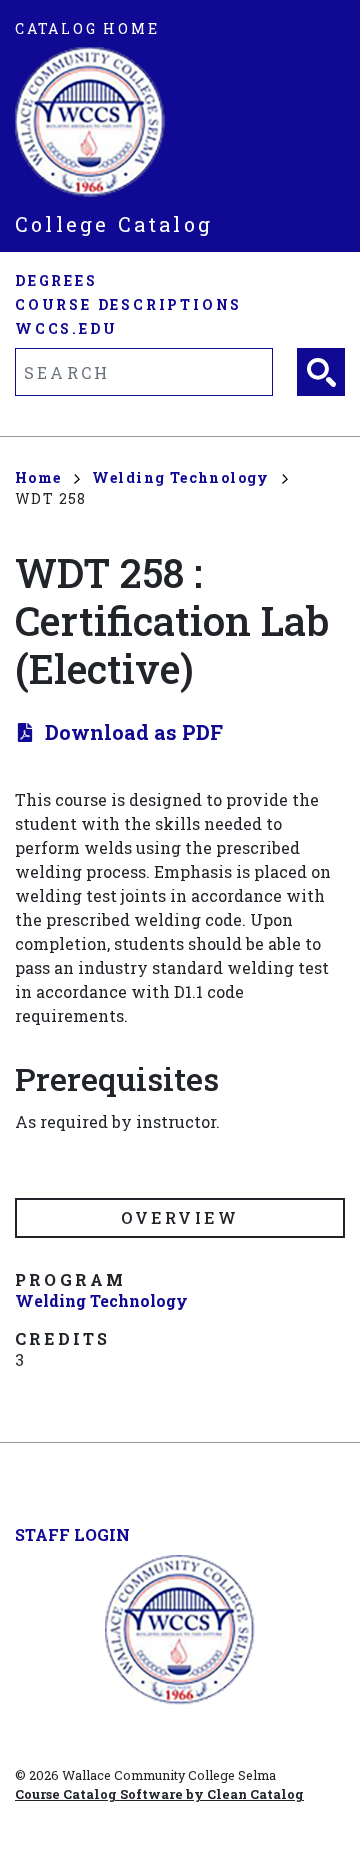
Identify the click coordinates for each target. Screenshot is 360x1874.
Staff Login (72, 1534)
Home (38, 477)
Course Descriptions (128, 304)
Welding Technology (181, 477)
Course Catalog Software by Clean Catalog (159, 1794)
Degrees (56, 280)
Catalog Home (87, 28)
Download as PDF (134, 732)
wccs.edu (66, 328)
